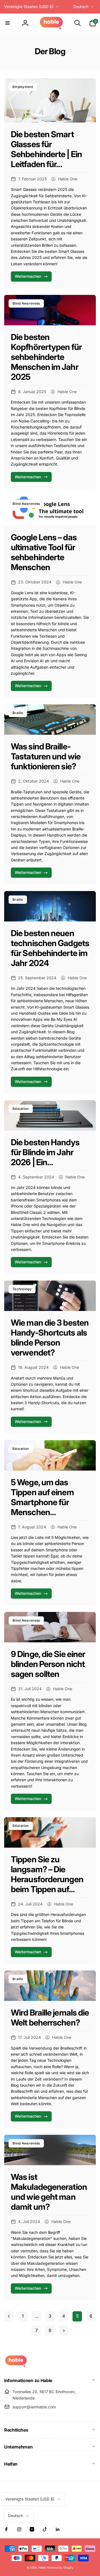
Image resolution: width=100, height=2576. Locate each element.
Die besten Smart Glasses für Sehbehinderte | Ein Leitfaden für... (46, 149)
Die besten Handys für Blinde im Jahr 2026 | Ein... (45, 1152)
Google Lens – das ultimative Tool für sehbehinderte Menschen (44, 552)
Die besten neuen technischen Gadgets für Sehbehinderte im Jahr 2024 (50, 948)
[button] (7, 23)
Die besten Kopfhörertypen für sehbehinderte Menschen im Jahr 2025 (46, 357)
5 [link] (77, 2316)
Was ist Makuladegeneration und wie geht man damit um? (49, 2192)
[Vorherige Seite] (9, 2316)
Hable (42, 2567)
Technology (22, 1289)
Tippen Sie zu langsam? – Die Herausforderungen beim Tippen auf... (47, 1874)
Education (21, 1109)
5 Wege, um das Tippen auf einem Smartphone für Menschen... (42, 1497)
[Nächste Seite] (64, 2331)
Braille (18, 713)
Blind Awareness (26, 303)
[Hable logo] (16, 2365)
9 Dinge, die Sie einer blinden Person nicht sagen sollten (48, 1664)
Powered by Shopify (60, 2567)
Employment (23, 87)
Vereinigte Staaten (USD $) (29, 7)
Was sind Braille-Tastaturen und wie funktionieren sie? (46, 756)
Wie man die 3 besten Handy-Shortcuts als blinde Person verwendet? (50, 1338)
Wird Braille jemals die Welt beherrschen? (50, 2017)
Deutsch (81, 7)
